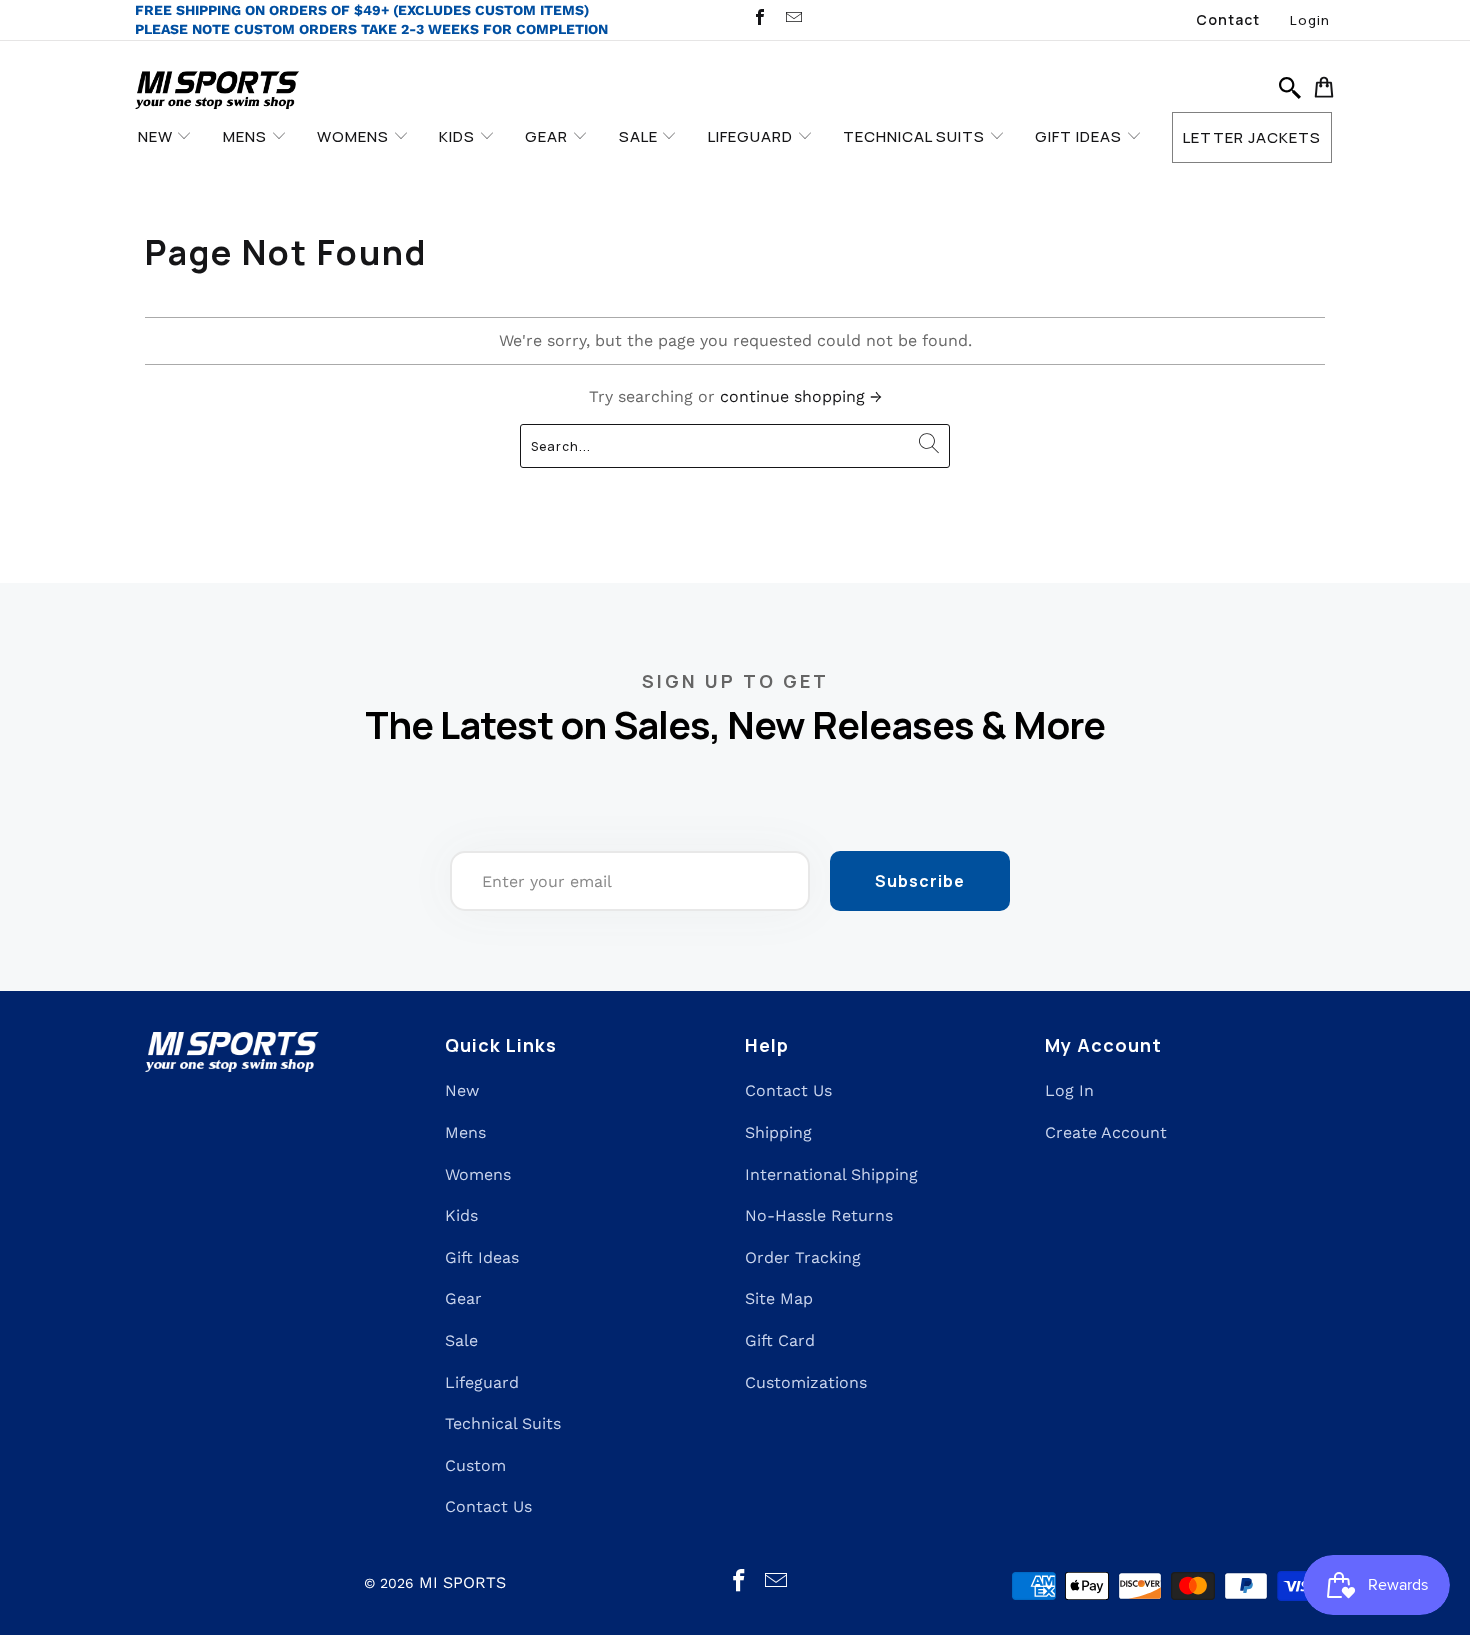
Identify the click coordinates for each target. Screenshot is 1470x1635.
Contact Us (488, 1506)
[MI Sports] (217, 91)
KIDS (459, 136)
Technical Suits (503, 1423)
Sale (461, 1340)
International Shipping (831, 1174)
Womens (478, 1174)
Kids (461, 1215)
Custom (475, 1465)
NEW (157, 136)
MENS (247, 136)
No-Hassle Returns (819, 1215)
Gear (463, 1298)
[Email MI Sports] (792, 19)
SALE (640, 136)
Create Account (1106, 1132)
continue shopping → (801, 396)
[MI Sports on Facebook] (759, 19)
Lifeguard (482, 1382)
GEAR (548, 136)
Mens (465, 1132)
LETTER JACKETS (1252, 137)
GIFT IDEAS (1080, 136)
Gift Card (780, 1340)
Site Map (779, 1298)
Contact (1228, 19)
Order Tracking (803, 1257)
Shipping (778, 1132)
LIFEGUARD (752, 136)
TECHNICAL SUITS (916, 136)
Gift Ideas (482, 1257)
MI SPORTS (462, 1582)
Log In (1069, 1090)
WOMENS (355, 136)
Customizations (806, 1382)
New (462, 1090)
